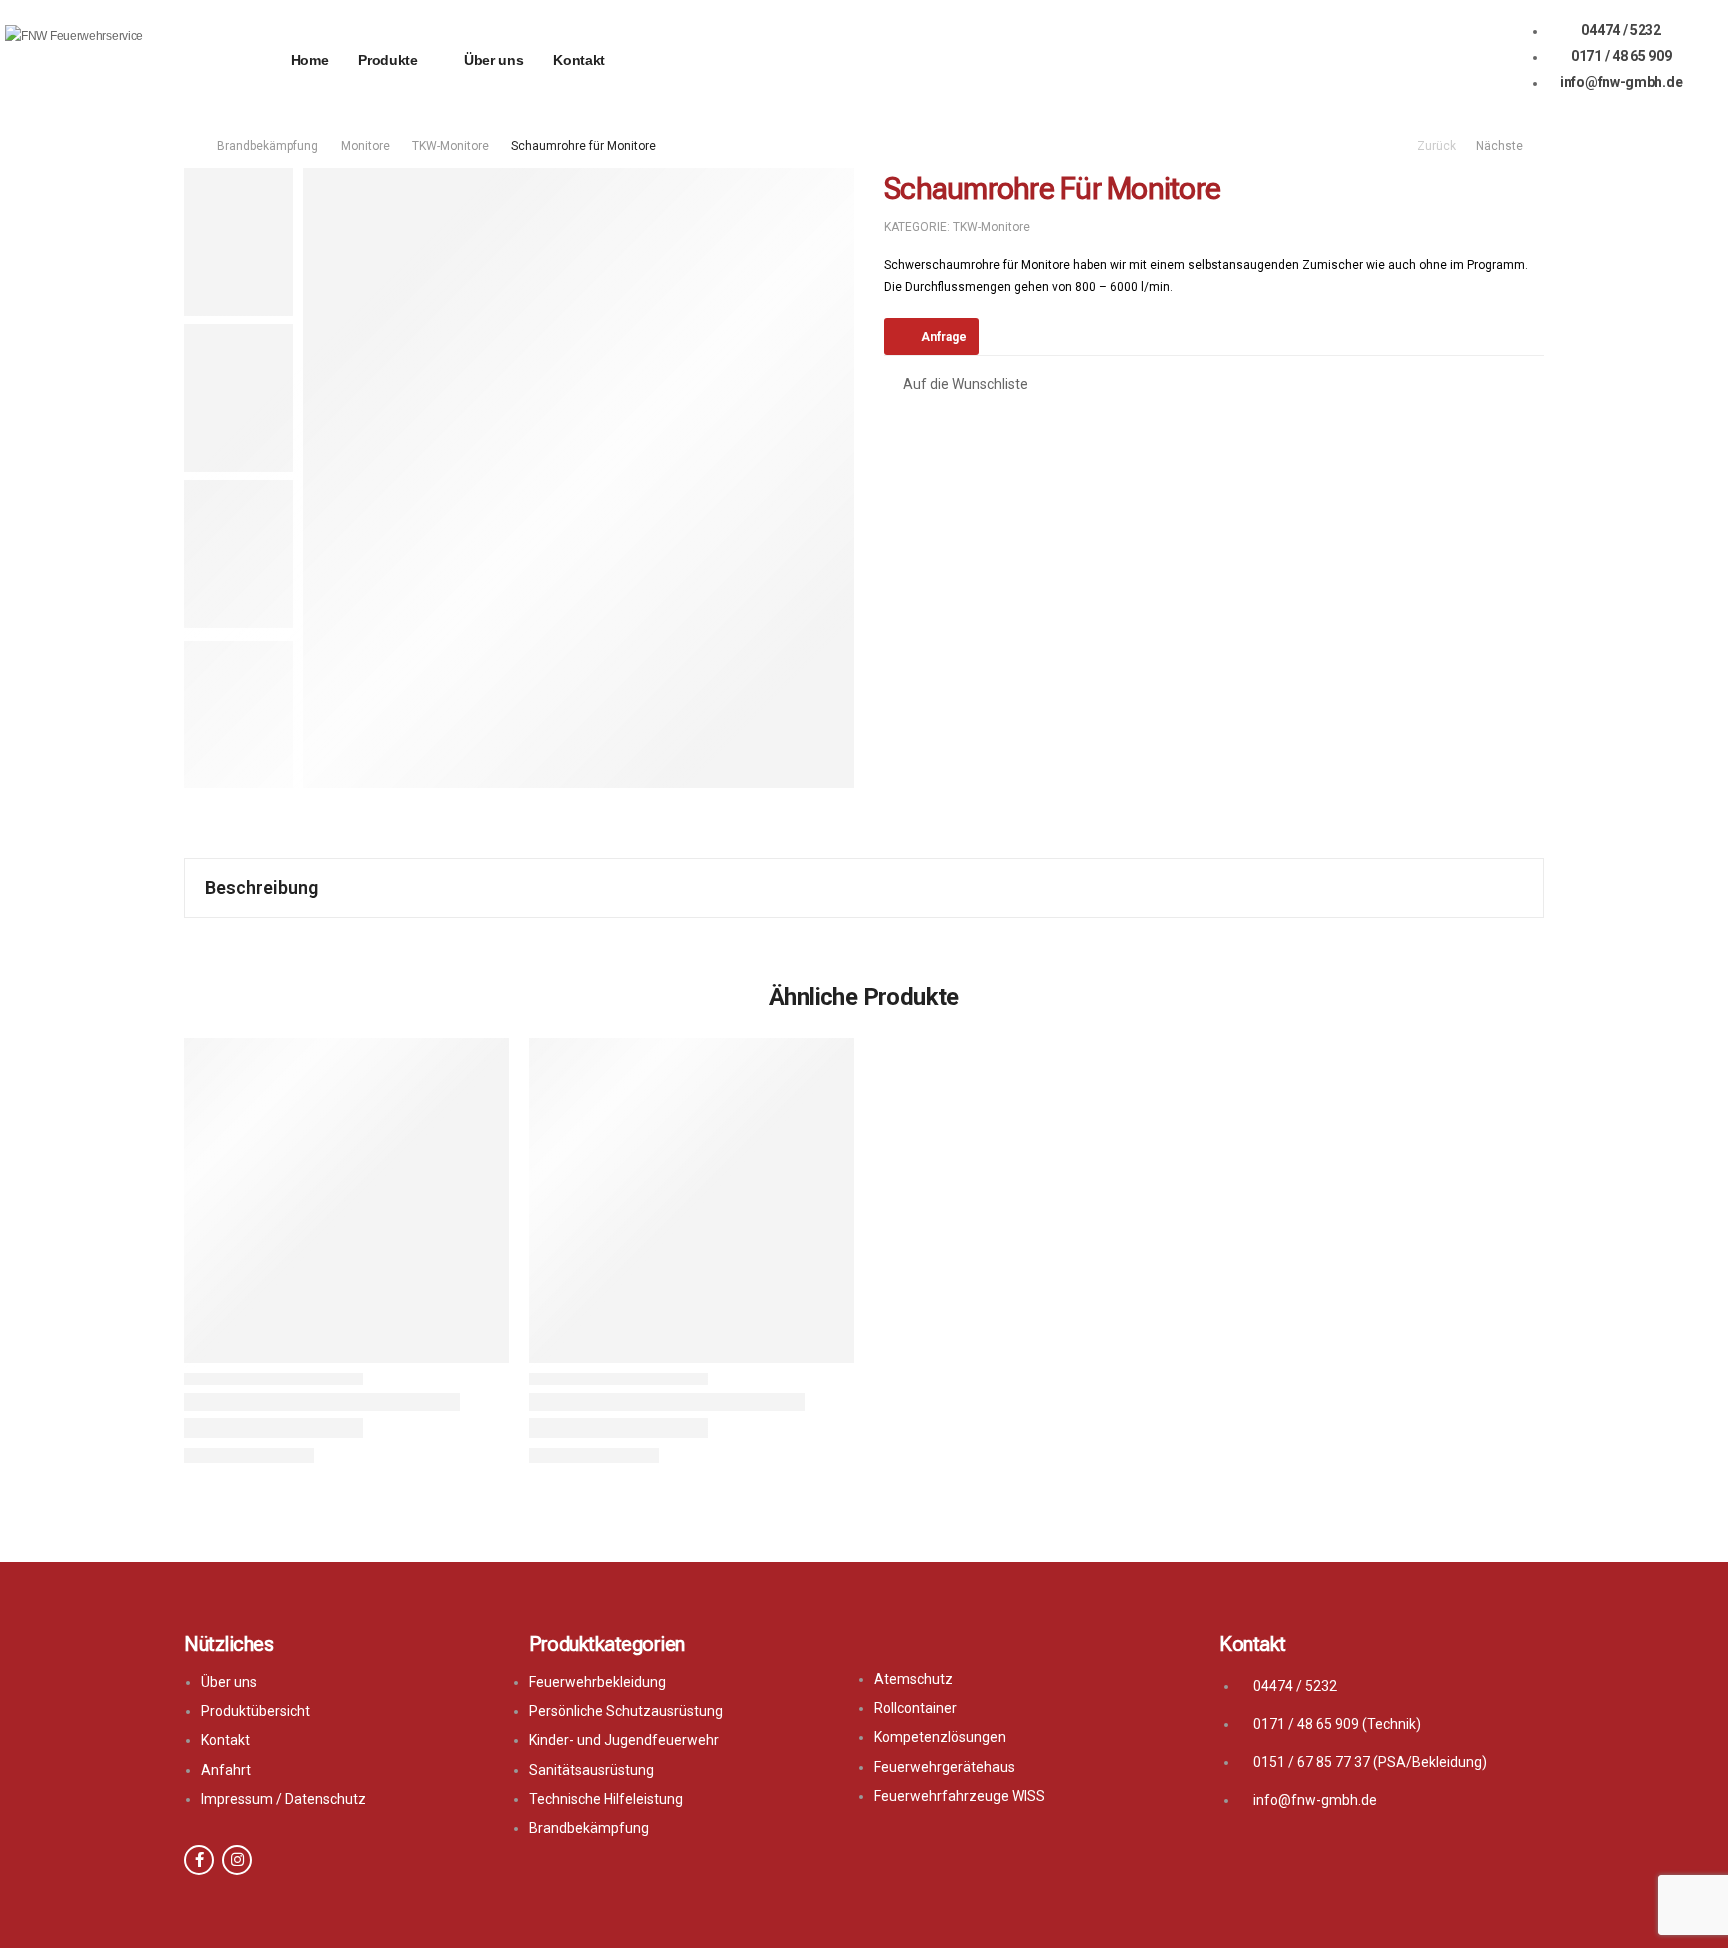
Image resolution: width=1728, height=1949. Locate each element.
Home (310, 60)
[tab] (864, 888)
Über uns (493, 60)
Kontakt (579, 60)
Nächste (1504, 146)
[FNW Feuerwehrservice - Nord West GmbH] (81, 60)
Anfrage (944, 337)
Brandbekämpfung (267, 146)
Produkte (387, 60)
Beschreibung (261, 887)
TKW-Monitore (450, 146)
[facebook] (199, 1860)
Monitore (365, 146)
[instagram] (237, 1860)
